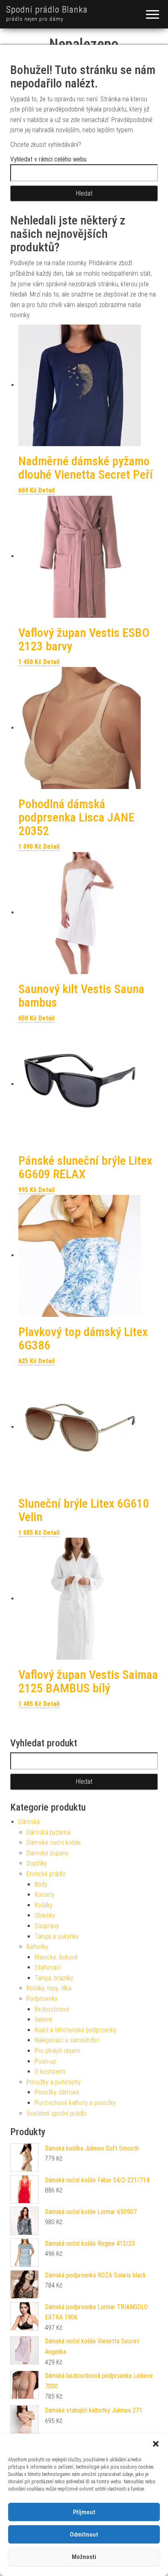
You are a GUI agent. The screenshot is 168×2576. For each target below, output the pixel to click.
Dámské (29, 1822)
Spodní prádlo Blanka (47, 10)
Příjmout (84, 2512)
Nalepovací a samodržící (67, 2040)
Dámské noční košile (54, 1843)
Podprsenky (42, 1999)
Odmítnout (84, 2535)
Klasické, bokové (56, 1957)
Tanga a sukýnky (57, 1936)
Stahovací (48, 1967)
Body (41, 1884)
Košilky (44, 1905)
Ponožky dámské (57, 2092)
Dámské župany (48, 1853)
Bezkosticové (52, 2009)
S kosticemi (50, 2071)
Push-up (45, 2061)
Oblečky (45, 1915)
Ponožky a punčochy (54, 2082)
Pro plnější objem (57, 2051)
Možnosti (84, 2557)
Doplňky (37, 1863)
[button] (156, 2444)
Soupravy (47, 1926)
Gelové (43, 2019)
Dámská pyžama (49, 1832)
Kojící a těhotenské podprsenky (76, 2030)
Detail (46, 490)
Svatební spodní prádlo (56, 2113)
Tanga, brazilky (54, 1978)
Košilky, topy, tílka (49, 1988)
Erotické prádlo (46, 1874)
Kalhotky (38, 1947)
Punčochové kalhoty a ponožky (75, 2103)
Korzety (44, 1895)
